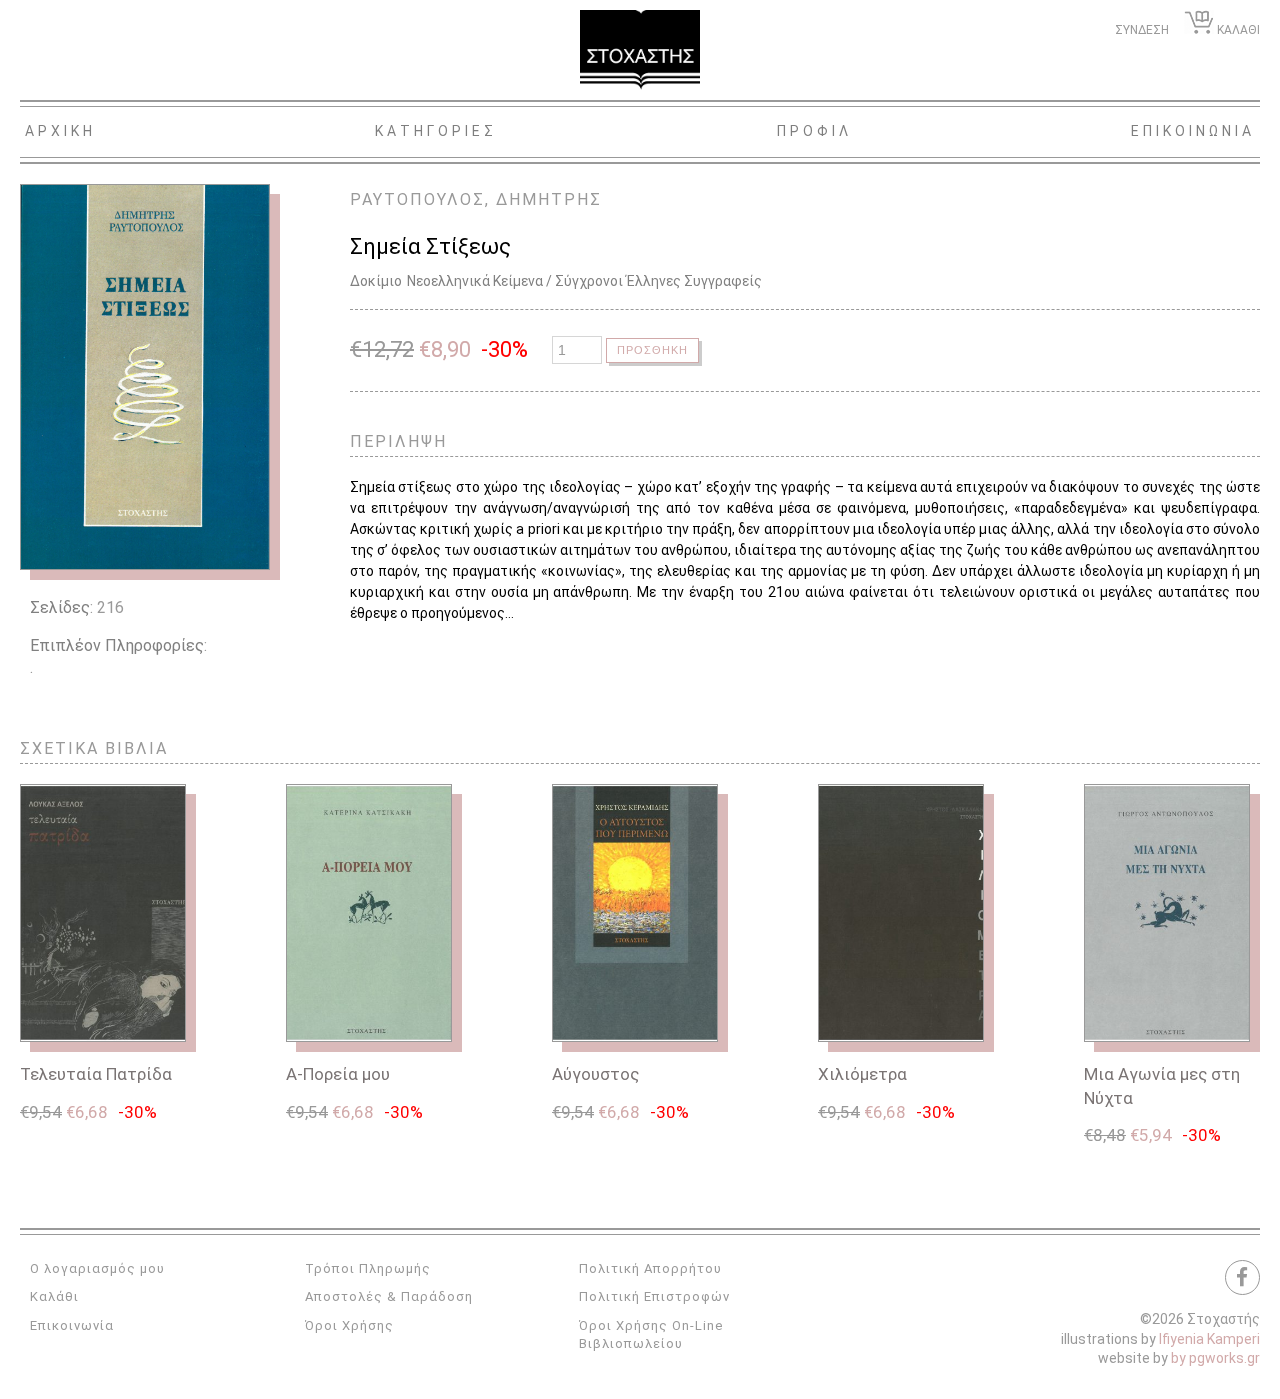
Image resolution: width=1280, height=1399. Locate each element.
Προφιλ (814, 131)
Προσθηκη (652, 350)
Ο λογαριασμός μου (97, 1268)
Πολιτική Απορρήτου (650, 1268)
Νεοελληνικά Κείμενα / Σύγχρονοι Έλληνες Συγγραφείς (584, 281)
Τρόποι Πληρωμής (368, 1268)
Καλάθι (54, 1296)
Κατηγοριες (436, 131)
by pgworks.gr (1215, 1358)
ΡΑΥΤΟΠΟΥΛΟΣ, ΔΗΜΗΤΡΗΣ (476, 199)
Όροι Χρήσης (349, 1325)
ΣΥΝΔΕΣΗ (1142, 30)
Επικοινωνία (72, 1325)
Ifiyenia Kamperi (1209, 1339)
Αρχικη (60, 131)
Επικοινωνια (1193, 131)
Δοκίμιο (376, 281)
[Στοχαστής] (640, 50)
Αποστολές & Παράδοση (389, 1296)
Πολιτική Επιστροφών (654, 1296)
